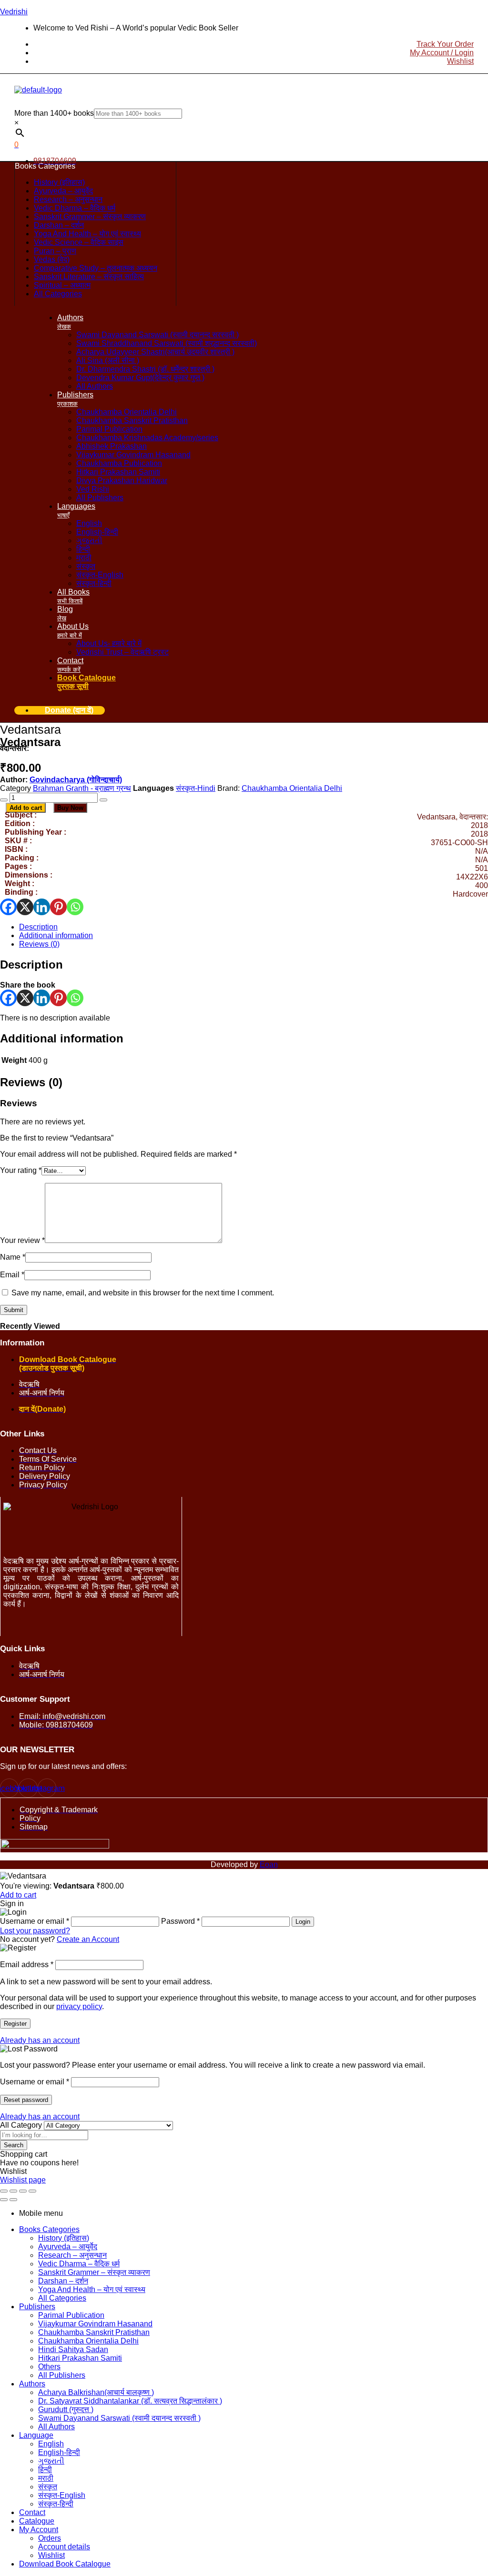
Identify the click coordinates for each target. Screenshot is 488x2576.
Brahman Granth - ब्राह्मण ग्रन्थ (82, 788)
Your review (22, 1240)
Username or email (35, 2082)
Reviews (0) (39, 944)
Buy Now (70, 808)
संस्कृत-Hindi (196, 788)
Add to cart (26, 808)
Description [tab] (31, 965)
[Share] (23, 2191)
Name (13, 1257)
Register (15, 2024)
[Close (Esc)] (32, 2191)
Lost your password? (35, 1931)
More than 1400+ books (54, 113)
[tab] (254, 927)
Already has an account (40, 2040)
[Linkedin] (42, 907)
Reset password (26, 2100)
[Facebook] (8, 907)
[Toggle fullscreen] (13, 2191)
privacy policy (79, 2006)
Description (38, 927)
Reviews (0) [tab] (31, 1082)
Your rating (21, 1170)
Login (303, 1922)
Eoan (269, 1864)
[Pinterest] (58, 907)
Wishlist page (23, 2180)
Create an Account (88, 1939)
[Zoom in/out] (4, 2191)
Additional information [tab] (62, 1038)
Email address (27, 1965)
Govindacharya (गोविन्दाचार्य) (76, 780)
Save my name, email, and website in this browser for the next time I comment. (143, 1293)
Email (12, 1275)
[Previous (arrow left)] (4, 2200)
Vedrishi (14, 12)
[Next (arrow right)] (13, 2200)
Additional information (56, 935)
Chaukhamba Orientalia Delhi (292, 788)
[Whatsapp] (75, 907)
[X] (25, 907)
